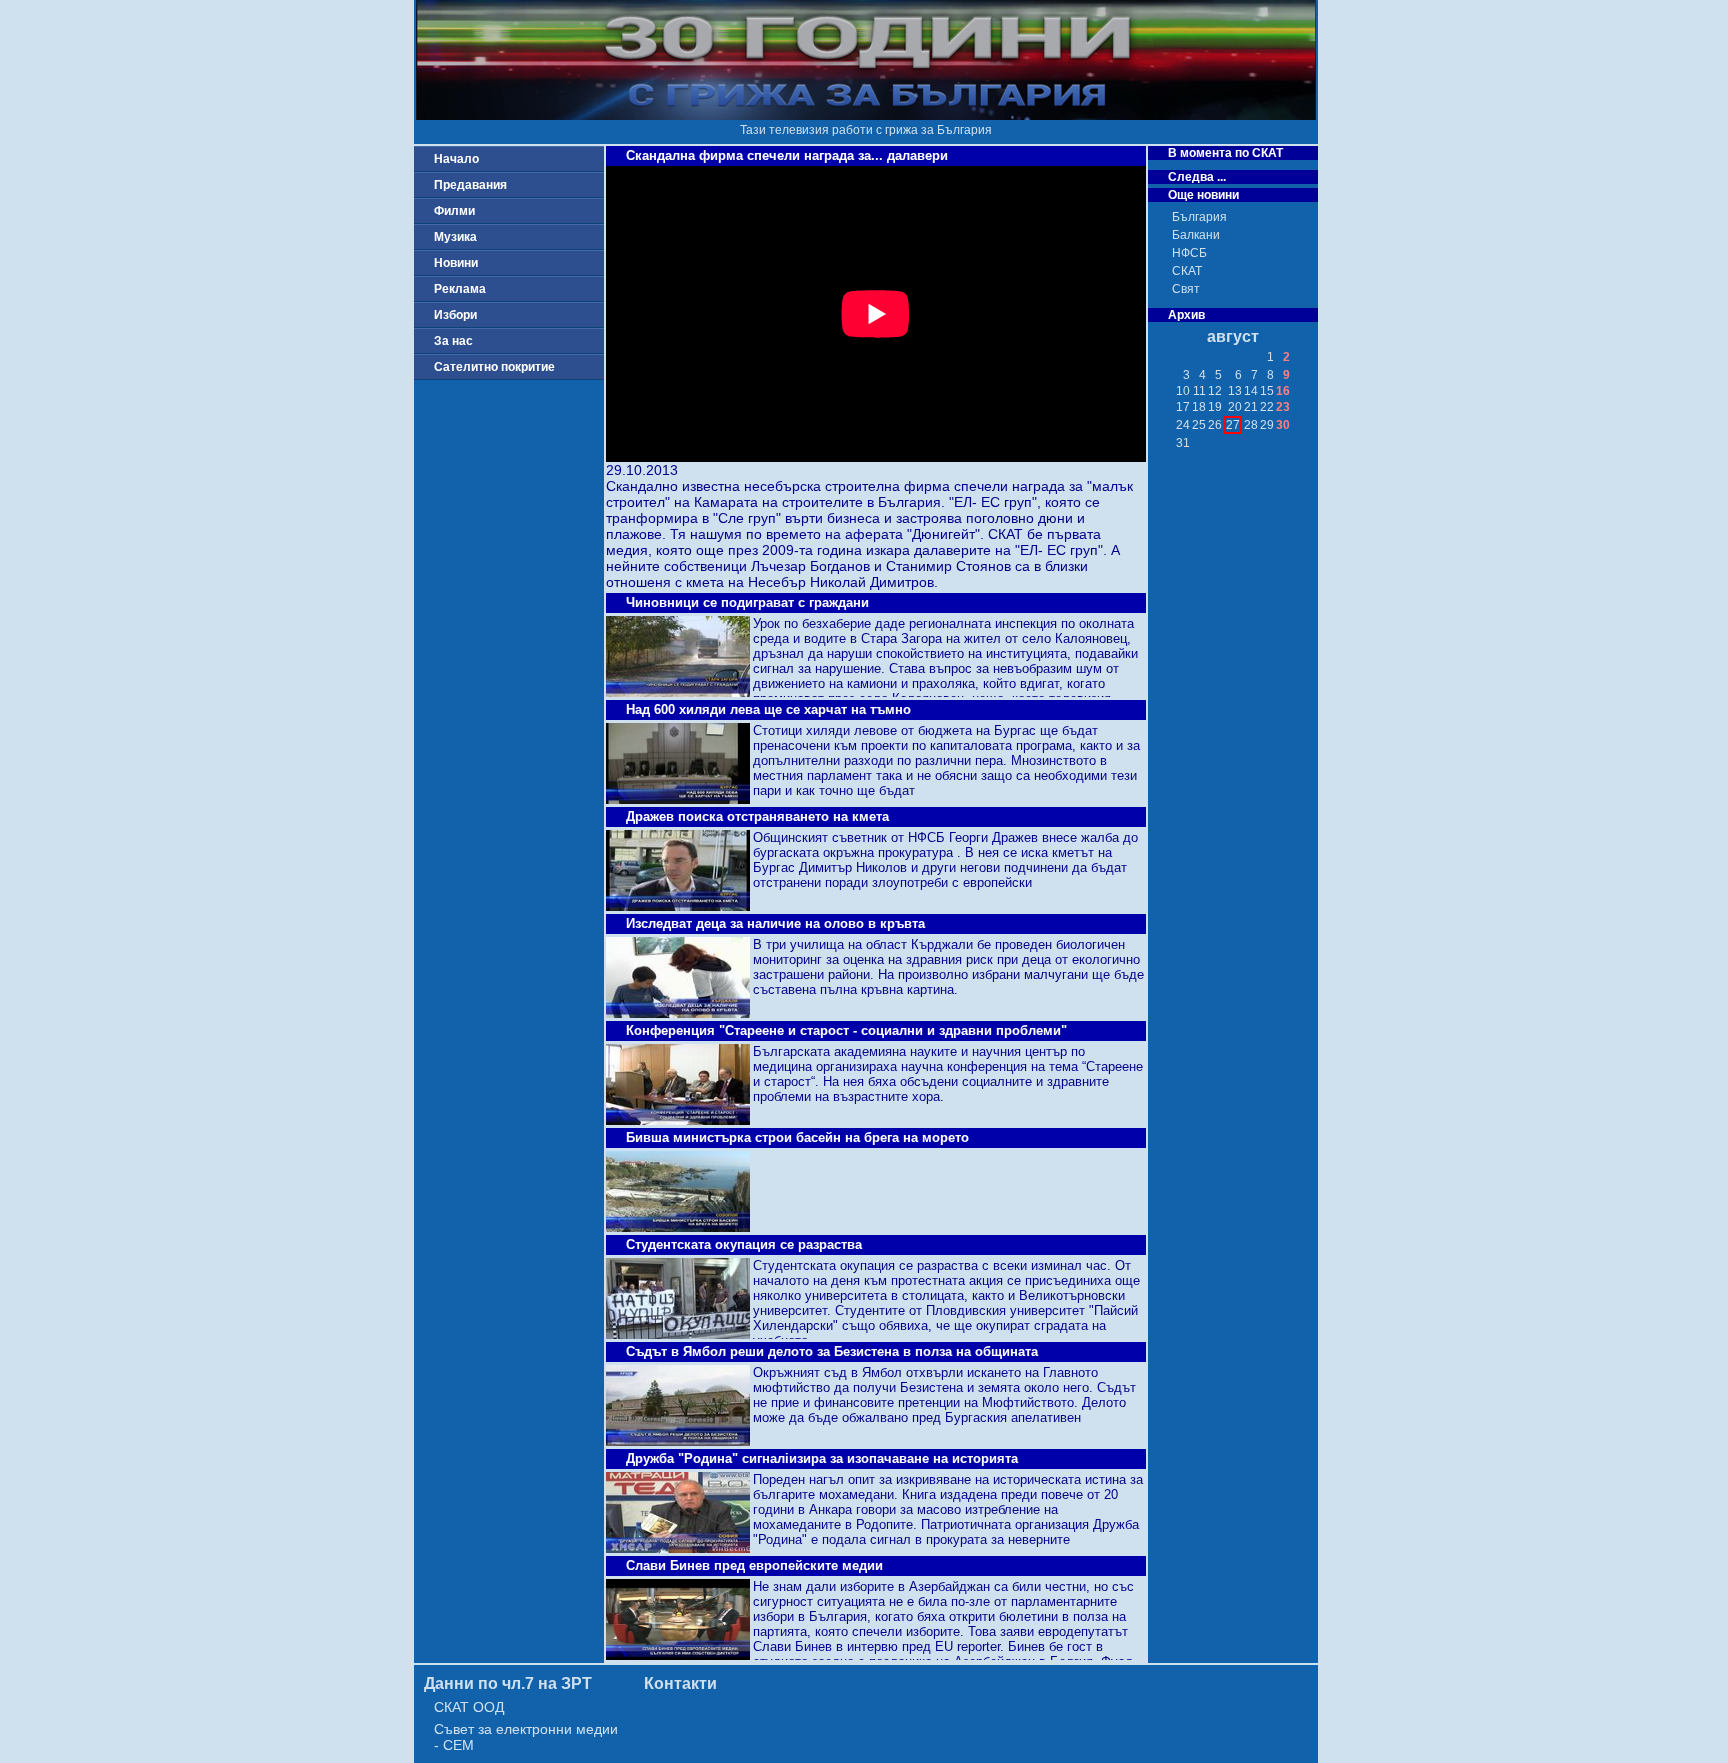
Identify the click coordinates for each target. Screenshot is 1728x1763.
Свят (1186, 289)
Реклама (460, 289)
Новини (456, 263)
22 (1267, 407)
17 (1183, 407)
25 (1199, 425)
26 (1215, 425)
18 (1199, 407)
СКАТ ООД (469, 1707)
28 (1251, 425)
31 (1183, 443)
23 (1283, 407)
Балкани (1196, 235)
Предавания (470, 185)
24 (1183, 425)
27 (1233, 425)
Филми (454, 211)
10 (1183, 391)
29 (1267, 425)
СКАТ (1187, 271)
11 (1199, 391)
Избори (455, 315)
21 (1251, 407)
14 (1251, 391)
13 (1235, 391)
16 (1283, 391)
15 (1267, 391)
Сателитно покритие (494, 367)
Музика (455, 237)
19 (1215, 407)
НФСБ (1189, 253)
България (1199, 217)
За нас (453, 341)
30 (1283, 425)
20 (1235, 407)
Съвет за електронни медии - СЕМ (526, 1737)
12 (1215, 391)
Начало (456, 159)
